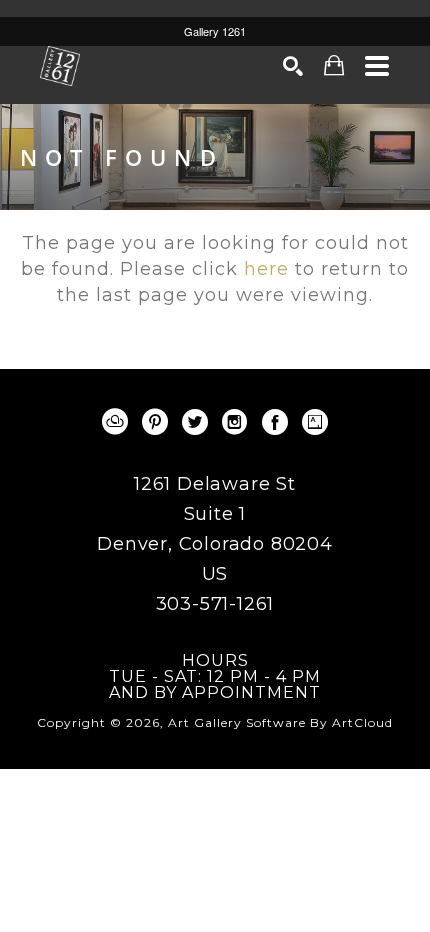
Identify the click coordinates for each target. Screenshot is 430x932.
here (266, 269)
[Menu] (377, 66)
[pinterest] (155, 422)
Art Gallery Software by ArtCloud (280, 722)
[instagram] (235, 422)
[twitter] (195, 422)
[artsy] (315, 422)
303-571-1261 (215, 604)
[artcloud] (115, 422)
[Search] (293, 66)
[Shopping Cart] (334, 65)
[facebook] (275, 422)
